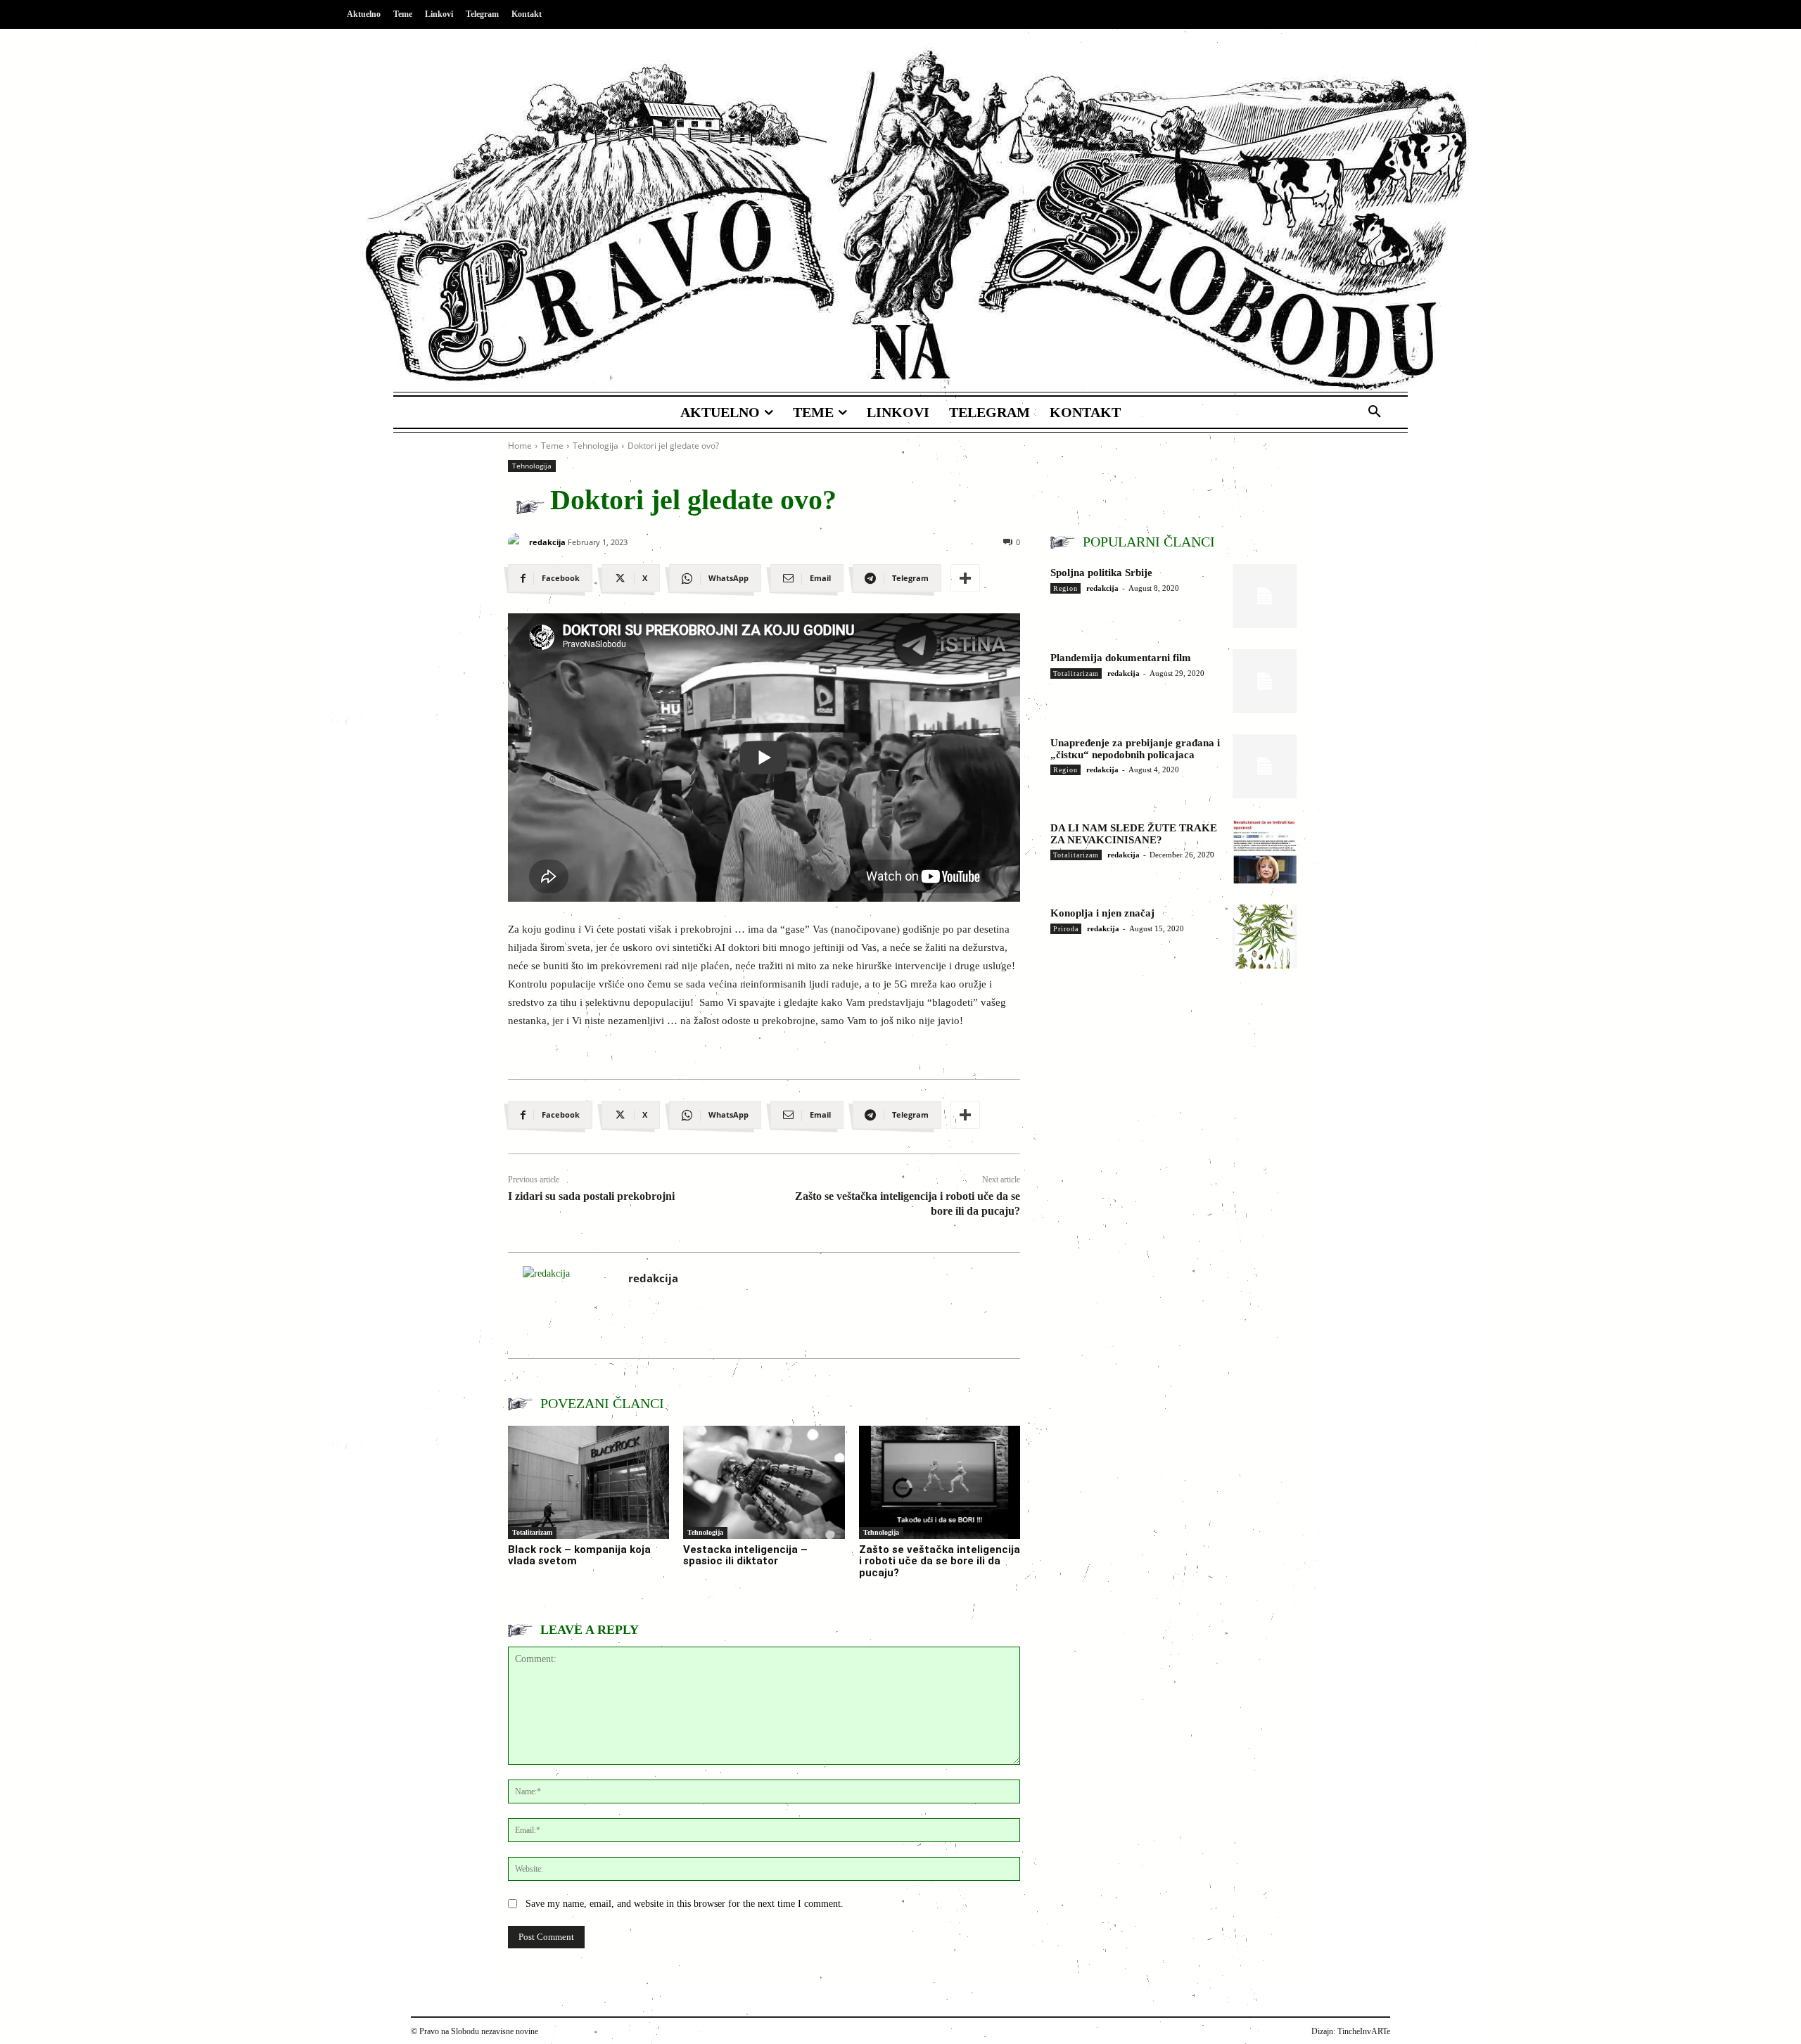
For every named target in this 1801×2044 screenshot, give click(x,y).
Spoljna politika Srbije (1101, 573)
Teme (552, 446)
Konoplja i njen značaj (1102, 913)
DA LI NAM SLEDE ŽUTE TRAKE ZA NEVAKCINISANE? (1134, 834)
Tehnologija (596, 446)
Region (1065, 588)
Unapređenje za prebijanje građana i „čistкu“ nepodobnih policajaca (1135, 749)
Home (520, 446)
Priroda (1066, 929)
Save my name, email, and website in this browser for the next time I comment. (685, 1904)
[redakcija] (517, 542)
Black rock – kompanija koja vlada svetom (579, 1556)
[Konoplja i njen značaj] (1265, 937)
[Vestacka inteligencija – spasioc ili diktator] (764, 1482)
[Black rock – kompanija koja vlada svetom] (588, 1482)
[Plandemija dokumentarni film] (1265, 681)
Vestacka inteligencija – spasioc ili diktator (745, 1556)
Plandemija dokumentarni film (1121, 658)
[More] (965, 578)
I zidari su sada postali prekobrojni (591, 1196)
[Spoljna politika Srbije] (1265, 596)
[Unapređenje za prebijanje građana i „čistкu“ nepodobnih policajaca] (1265, 766)
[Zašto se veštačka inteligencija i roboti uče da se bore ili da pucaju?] (940, 1482)
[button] (1375, 412)
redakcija (547, 542)
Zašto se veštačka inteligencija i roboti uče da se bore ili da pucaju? (940, 1561)
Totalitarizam (532, 1532)
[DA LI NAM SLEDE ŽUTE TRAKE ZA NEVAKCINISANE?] (1265, 851)
